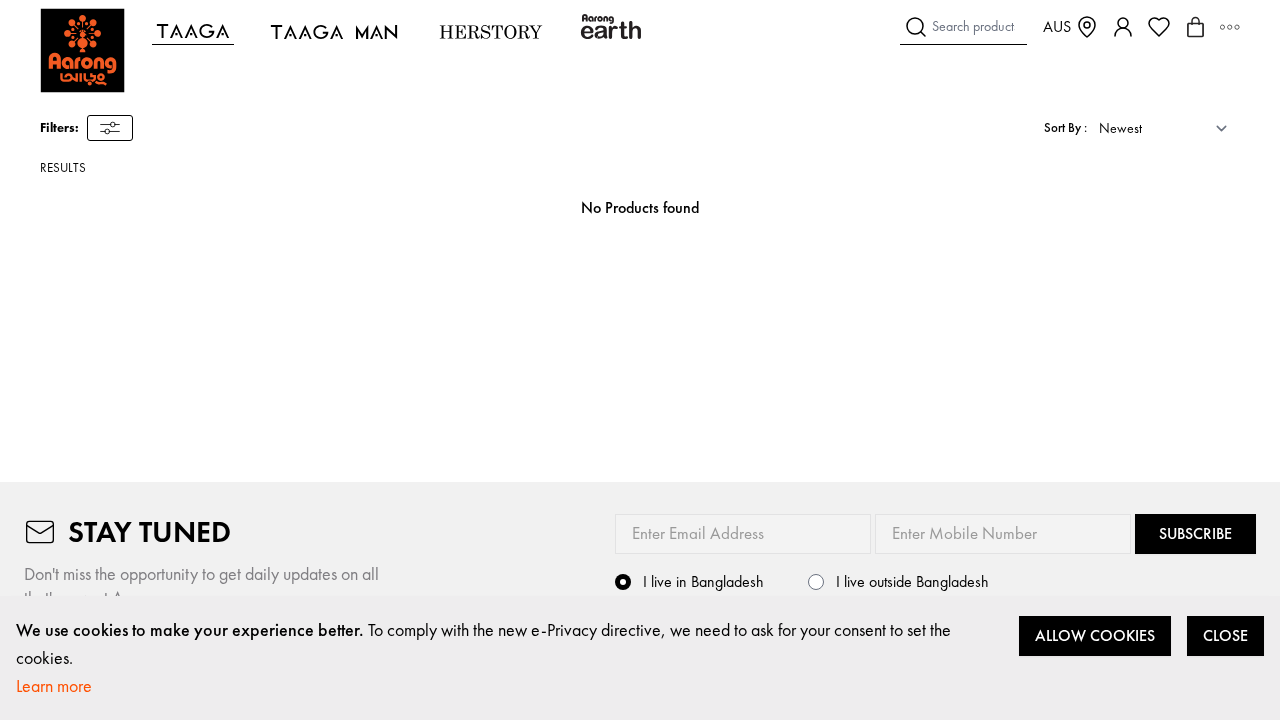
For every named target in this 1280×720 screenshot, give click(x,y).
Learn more (54, 685)
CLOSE (1225, 635)
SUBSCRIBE (1195, 533)
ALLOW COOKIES (1095, 635)
